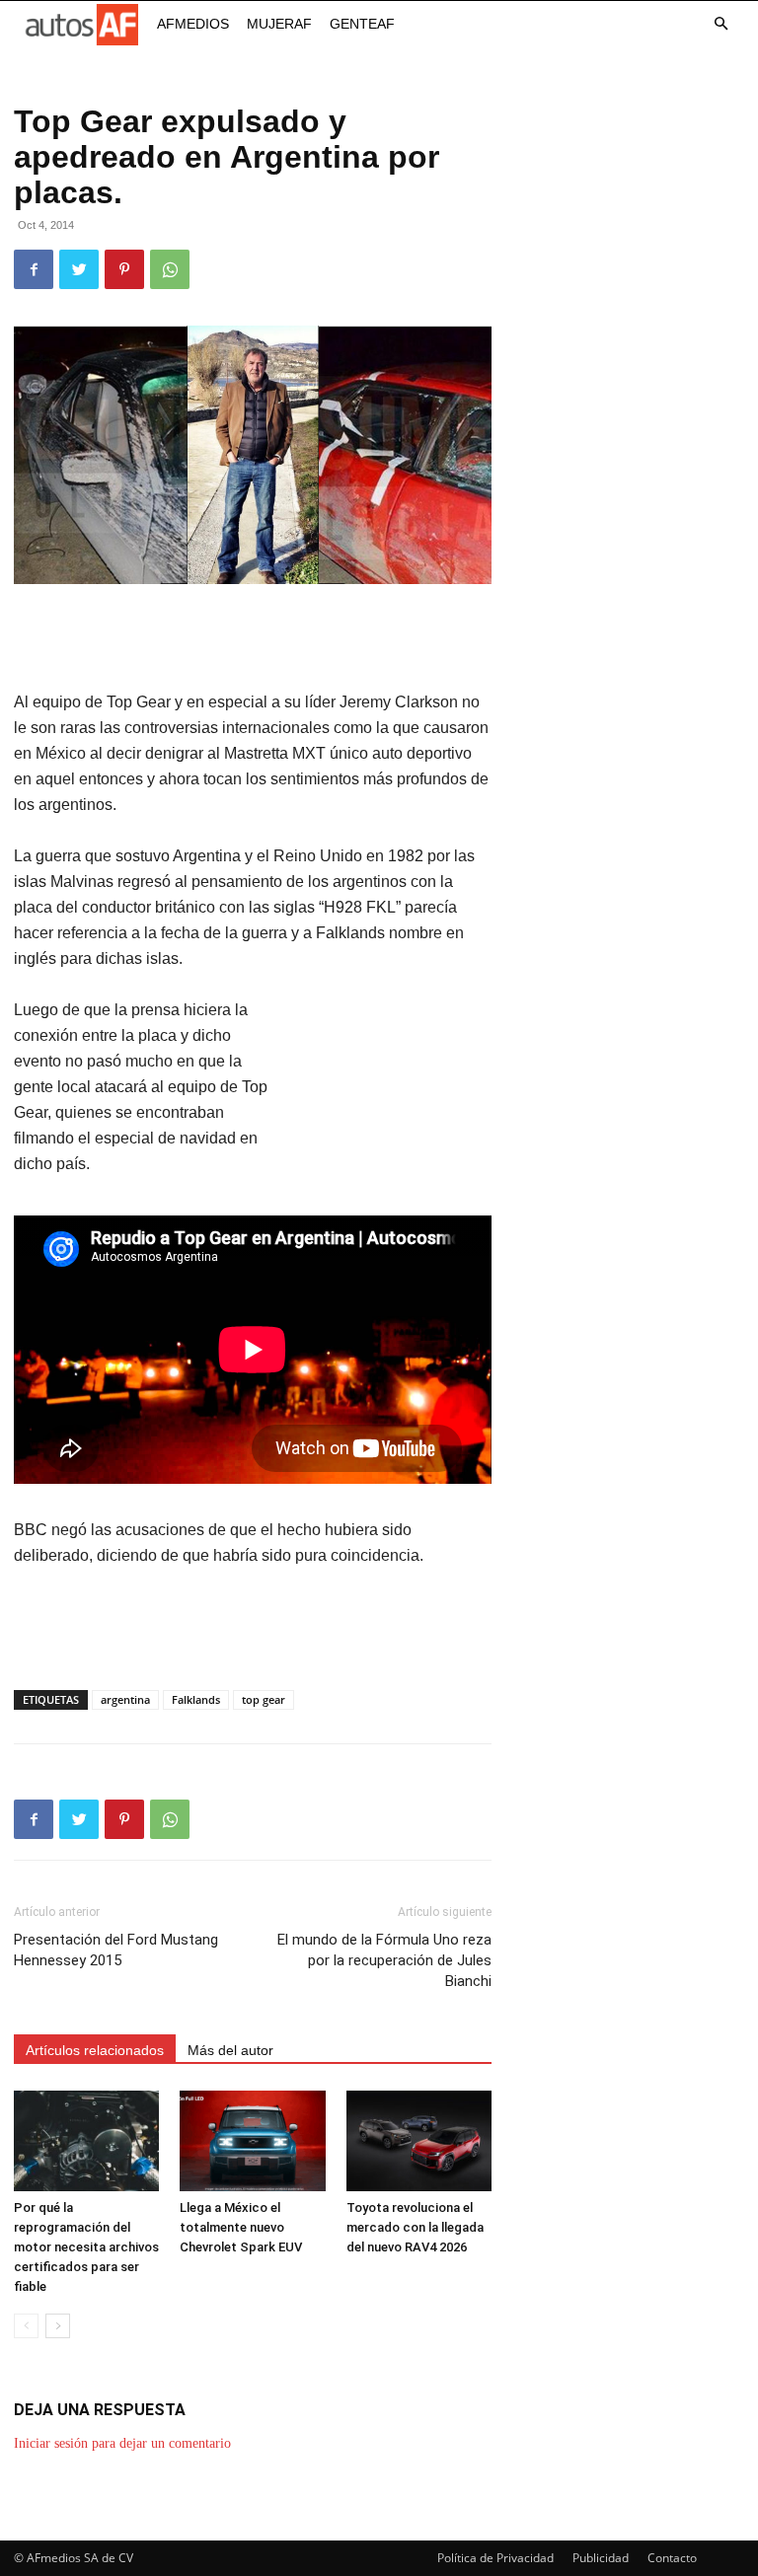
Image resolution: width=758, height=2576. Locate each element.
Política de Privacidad (495, 2558)
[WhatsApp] (170, 269)
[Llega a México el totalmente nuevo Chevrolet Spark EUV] (252, 2140)
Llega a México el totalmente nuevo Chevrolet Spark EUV (241, 2227)
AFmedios (193, 24)
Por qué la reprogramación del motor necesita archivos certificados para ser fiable (86, 2247)
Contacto (672, 2558)
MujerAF (279, 24)
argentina (125, 1699)
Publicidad (601, 2558)
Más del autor (230, 2050)
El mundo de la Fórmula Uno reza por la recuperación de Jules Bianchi (384, 1960)
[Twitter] (79, 269)
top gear (264, 1699)
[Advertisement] (253, 639)
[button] (720, 24)
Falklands (196, 1699)
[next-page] (58, 2326)
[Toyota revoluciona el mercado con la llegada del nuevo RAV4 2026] (419, 2140)
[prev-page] (26, 2326)
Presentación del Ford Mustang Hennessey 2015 (116, 1950)
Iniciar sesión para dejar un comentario (122, 2443)
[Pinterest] (124, 269)
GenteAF (362, 24)
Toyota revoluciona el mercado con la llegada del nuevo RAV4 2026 (415, 2227)
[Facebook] (34, 269)
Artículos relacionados (95, 2050)
